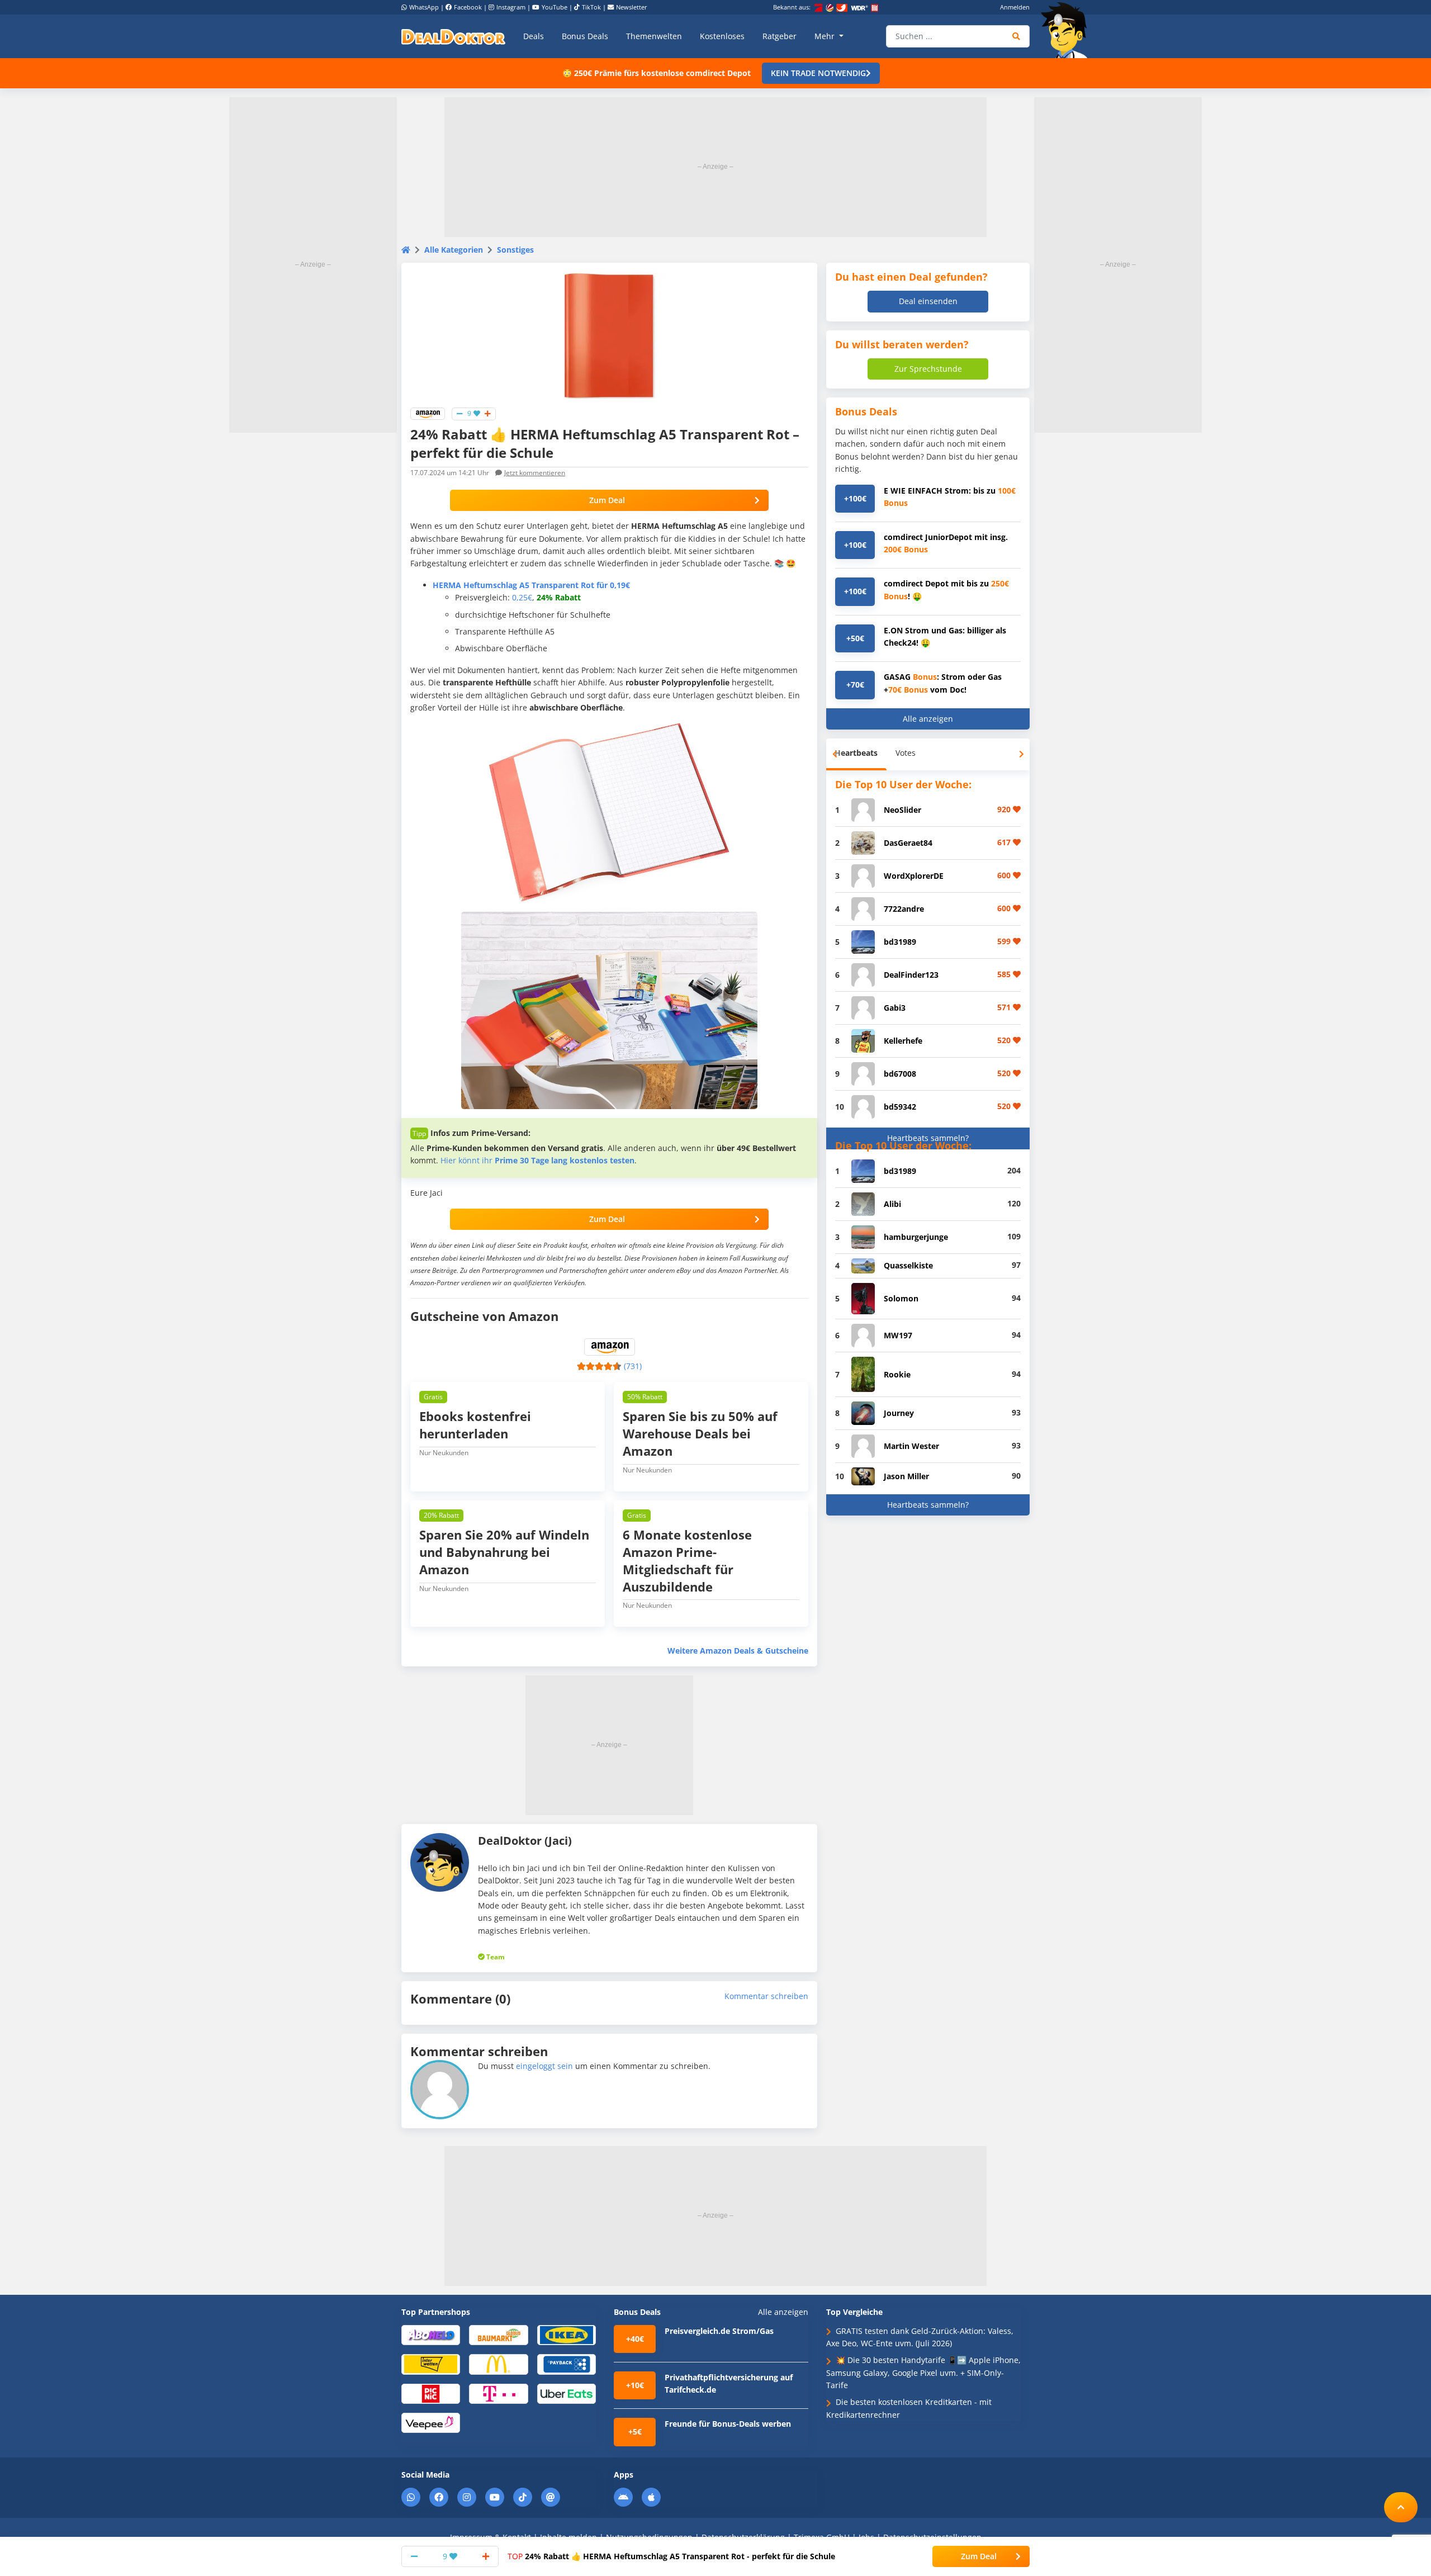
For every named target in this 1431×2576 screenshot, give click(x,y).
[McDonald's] (498, 2364)
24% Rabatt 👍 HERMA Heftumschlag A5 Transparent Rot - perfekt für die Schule (671, 2556)
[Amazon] (428, 413)
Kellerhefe (903, 1041)
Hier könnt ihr (537, 1160)
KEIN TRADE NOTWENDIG (818, 73)
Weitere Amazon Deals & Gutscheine (738, 1651)
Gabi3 (895, 1008)
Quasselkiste (908, 1265)
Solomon (901, 1298)
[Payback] (567, 2364)
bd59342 (900, 1107)
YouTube (555, 7)
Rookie (897, 1374)
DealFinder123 (911, 975)
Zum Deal (607, 500)
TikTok (591, 7)
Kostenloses (722, 36)
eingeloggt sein (544, 2066)
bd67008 (900, 1074)
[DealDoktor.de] (453, 36)
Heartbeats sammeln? (928, 1138)
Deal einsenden (928, 301)
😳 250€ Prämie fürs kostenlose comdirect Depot (657, 73)
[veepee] (431, 2422)
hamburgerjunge (916, 1237)
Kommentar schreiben (766, 1996)
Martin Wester (911, 1446)
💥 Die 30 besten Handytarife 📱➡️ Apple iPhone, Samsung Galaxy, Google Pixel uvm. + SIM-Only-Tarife (923, 2373)
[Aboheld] (431, 2334)
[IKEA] (567, 2334)
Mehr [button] (826, 36)
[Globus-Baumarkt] (498, 2334)
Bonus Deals (585, 36)
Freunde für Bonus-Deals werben (728, 2424)
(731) (633, 1366)
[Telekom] (498, 2393)
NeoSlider (902, 810)
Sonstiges (515, 250)
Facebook (468, 7)
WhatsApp (424, 7)
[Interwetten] (431, 2364)
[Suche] (1017, 36)
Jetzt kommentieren (535, 473)
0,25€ (522, 597)
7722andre (904, 909)
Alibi (892, 1204)
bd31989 (900, 942)
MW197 (898, 1335)
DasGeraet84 (908, 843)
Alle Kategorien (454, 250)
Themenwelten (654, 36)
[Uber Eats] (567, 2393)
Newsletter (632, 7)
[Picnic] (431, 2393)
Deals (534, 36)
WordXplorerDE (914, 876)
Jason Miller (906, 1476)
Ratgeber (780, 36)
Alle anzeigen (928, 719)
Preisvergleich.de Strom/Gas (719, 2331)
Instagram (511, 7)
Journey (899, 1413)
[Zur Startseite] (1068, 30)
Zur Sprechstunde (928, 369)
